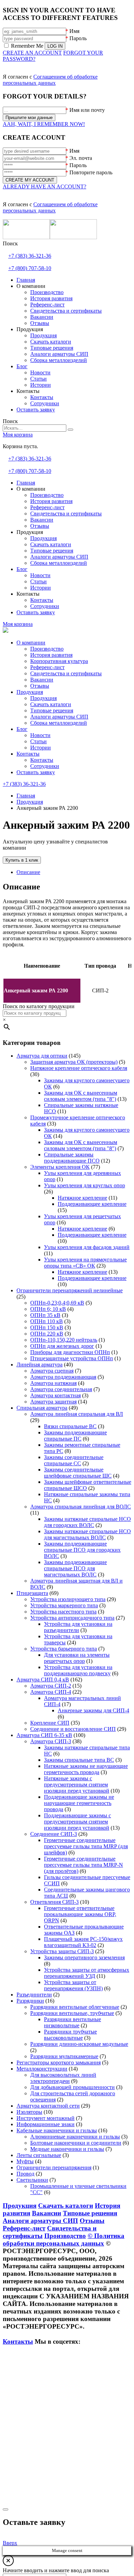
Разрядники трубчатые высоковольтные (70, 2035)
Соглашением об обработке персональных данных (50, 80)
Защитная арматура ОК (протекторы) (74, 1062)
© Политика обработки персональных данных (64, 2240)
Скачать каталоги (51, 704)
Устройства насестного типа (63, 1612)
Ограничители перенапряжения (54, 2167)
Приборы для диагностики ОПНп (70, 1352)
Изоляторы (29, 2112)
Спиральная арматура (42, 1408)
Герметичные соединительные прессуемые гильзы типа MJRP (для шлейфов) (86, 1846)
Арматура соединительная (61, 1389)
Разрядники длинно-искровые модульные (79, 2044)
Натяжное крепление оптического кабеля (79, 1068)
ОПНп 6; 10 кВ (48, 1309)
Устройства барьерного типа (64, 1649)
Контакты (28, 754)
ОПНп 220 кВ (47, 1334)
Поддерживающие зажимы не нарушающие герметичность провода (79, 1803)
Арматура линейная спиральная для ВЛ (77, 1414)
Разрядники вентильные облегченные (75, 2007)
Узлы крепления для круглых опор (85, 1185)
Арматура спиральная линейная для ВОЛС (81, 1507)
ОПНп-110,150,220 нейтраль (64, 1340)
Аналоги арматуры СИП (59, 717)
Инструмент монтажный (46, 2118)
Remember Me (27, 46)
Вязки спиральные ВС (70, 1426)
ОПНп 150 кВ (47, 1327)
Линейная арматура (40, 1365)
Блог (22, 729)
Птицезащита (32, 1593)
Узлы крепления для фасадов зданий (87, 1247)
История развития (51, 655)
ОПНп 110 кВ (47, 1321)
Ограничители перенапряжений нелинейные (70, 1290)
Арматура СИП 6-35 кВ (44, 1735)
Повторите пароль (91, 172)
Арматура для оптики (42, 1056)
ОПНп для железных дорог (62, 1346)
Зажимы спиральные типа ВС (79, 1760)
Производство (47, 649)
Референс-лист (47, 667)
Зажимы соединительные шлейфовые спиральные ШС (78, 1473)
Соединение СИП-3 (54, 1834)
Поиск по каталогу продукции (39, 1006)
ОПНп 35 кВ (45, 1315)
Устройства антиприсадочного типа (72, 1618)
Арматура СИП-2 (51, 1686)
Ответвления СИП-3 (54, 1902)
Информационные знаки (46, 2124)
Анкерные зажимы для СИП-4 (93, 1710)
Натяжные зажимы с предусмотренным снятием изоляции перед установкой (77, 1785)
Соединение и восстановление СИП (73, 1729)
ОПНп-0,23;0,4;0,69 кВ (57, 1303)
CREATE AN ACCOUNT (32, 53)
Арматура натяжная (53, 1383)
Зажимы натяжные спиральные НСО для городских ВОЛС (87, 1522)
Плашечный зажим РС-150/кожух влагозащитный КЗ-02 (83, 1942)
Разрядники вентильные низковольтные (72, 2022)
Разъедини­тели (34, 1995)
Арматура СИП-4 (51, 1692)
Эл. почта (81, 158)
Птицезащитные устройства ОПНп (72, 1358)
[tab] (74, 872)
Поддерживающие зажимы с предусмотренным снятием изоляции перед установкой (77, 1822)
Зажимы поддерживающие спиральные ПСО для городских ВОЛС (82, 1550)
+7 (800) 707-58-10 (30, 268)
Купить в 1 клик (22, 860)
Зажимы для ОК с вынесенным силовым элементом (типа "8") (81, 1096)
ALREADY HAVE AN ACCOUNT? (44, 187)
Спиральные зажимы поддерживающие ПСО (72, 1158)
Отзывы (40, 686)
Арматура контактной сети (48, 2106)
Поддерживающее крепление (92, 1204)
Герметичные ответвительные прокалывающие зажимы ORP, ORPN (80, 1914)
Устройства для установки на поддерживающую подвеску (78, 1670)
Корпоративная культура (59, 661)
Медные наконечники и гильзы (67, 2149)
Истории (41, 748)
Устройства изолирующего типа (68, 1599)
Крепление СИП (50, 1723)
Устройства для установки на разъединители (78, 1627)
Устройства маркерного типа (64, 1605)
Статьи (38, 741)
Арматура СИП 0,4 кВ (43, 1680)
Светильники (32, 2180)
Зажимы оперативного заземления (84, 1957)
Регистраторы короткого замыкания (59, 2062)
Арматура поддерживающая (63, 1377)
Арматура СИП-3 (51, 1741)
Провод (25, 2174)
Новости (40, 735)
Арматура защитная (53, 1402)
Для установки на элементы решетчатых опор (77, 1658)
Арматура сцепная (52, 1371)
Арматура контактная (55, 1395)
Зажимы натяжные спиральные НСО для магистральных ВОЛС (87, 1534)
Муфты (25, 2161)
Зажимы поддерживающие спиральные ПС (75, 1436)
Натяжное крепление (82, 1198)
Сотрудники (45, 766)
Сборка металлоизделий (59, 723)
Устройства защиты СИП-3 (62, 1951)
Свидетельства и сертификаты (66, 673)
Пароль (78, 38)
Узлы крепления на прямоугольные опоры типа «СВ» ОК (85, 1263)
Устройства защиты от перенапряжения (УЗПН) (73, 1985)
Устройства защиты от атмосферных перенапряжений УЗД (87, 1973)
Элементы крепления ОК (60, 1167)
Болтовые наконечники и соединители (76, 2143)
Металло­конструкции (42, 2069)
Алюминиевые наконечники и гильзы (75, 2137)
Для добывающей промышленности (72, 2087)
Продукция (30, 692)
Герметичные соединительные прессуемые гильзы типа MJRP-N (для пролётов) (83, 1865)
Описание (28, 872)
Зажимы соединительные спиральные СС (74, 1460)
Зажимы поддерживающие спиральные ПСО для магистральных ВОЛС (75, 1568)
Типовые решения (52, 710)
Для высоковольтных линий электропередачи (63, 2078)
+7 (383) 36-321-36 (30, 256)
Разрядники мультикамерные (64, 2056)
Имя (74, 31)
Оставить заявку (36, 772)
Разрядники (30, 2001)
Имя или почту (87, 110)
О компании (31, 643)
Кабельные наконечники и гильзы (57, 2130)
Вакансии (42, 680)
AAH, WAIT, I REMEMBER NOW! (44, 124)
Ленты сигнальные (39, 2155)
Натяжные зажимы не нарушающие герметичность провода (86, 1769)
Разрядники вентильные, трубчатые (72, 2013)
